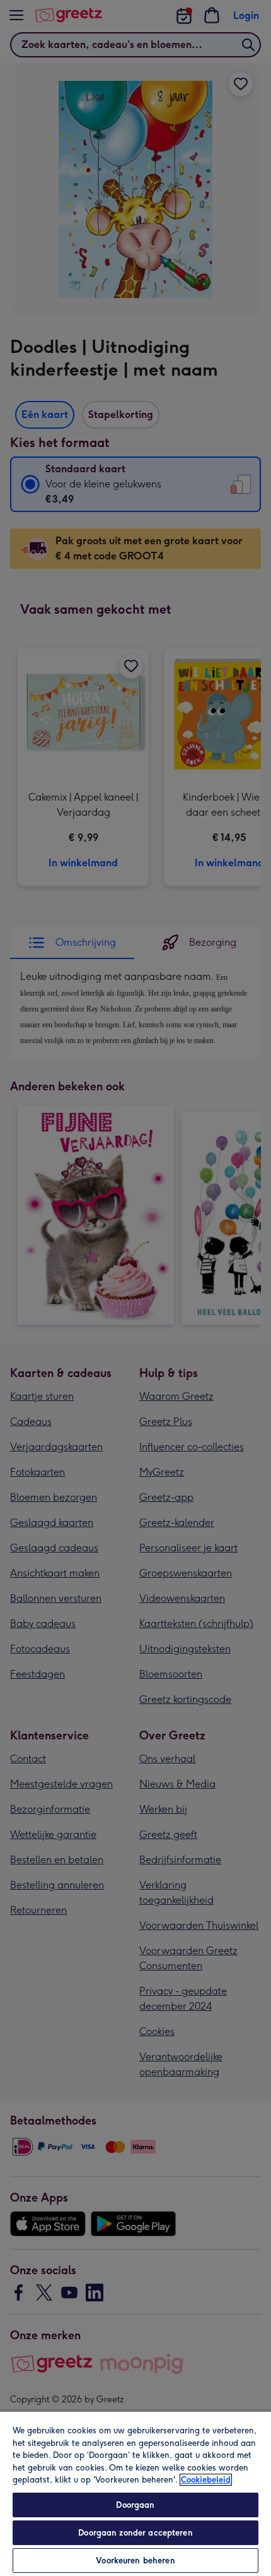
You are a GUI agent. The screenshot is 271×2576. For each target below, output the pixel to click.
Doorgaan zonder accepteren (135, 2533)
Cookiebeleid (206, 2480)
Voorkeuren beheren (135, 2561)
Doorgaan (135, 2505)
